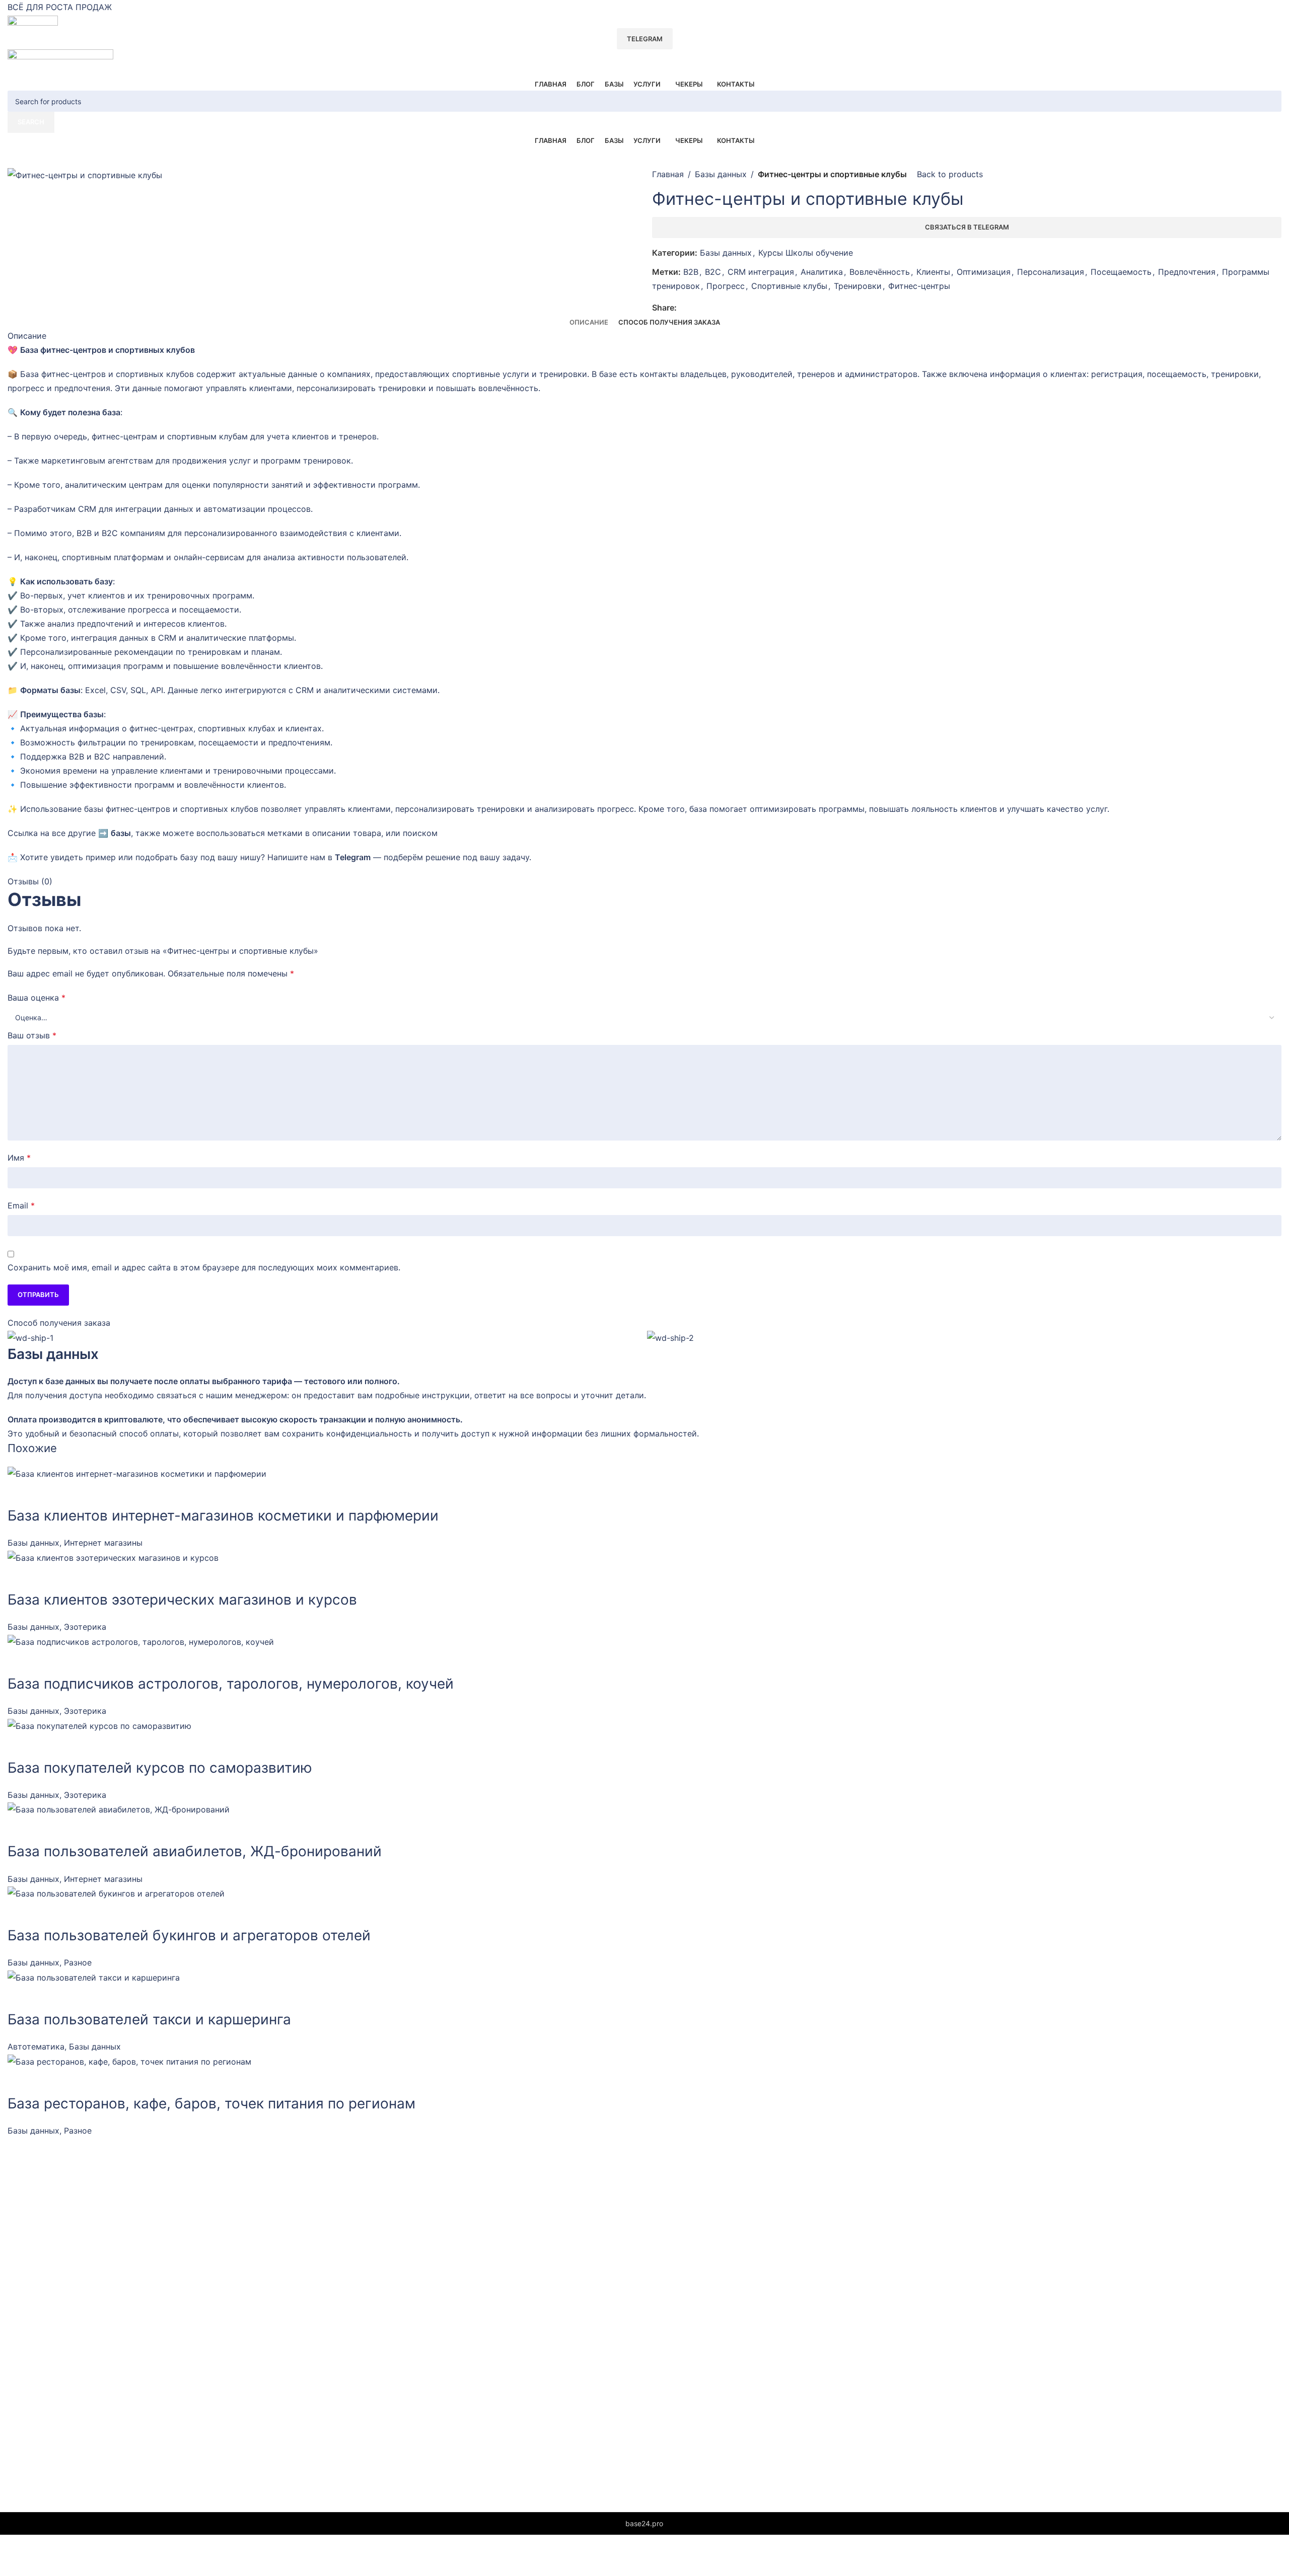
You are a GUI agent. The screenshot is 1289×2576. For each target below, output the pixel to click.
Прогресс (726, 286)
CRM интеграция (761, 272)
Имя (19, 1158)
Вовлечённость (880, 272)
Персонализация (1051, 272)
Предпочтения (1187, 272)
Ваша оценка (37, 998)
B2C (713, 272)
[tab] (589, 323)
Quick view (20, 1493)
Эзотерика (85, 1627)
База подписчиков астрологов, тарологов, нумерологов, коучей (231, 1684)
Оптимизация (984, 272)
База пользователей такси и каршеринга (149, 2019)
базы (121, 833)
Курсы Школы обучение (806, 253)
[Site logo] (33, 21)
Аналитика (822, 272)
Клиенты (933, 272)
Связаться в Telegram (967, 227)
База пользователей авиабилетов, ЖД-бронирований (195, 1851)
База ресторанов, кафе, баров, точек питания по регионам (211, 2103)
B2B (691, 272)
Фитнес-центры (919, 286)
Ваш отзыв (32, 1035)
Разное (78, 1962)
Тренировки (858, 286)
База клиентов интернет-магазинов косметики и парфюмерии (223, 1516)
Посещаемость (1121, 272)
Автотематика (36, 2047)
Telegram (645, 39)
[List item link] (451, 2295)
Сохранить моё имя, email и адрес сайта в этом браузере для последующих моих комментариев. (204, 1267)
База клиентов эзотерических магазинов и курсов (182, 1600)
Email (21, 1205)
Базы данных (721, 174)
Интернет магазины (103, 1543)
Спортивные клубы (789, 286)
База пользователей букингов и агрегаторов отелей (189, 1935)
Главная (668, 174)
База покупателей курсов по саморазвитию (160, 1768)
